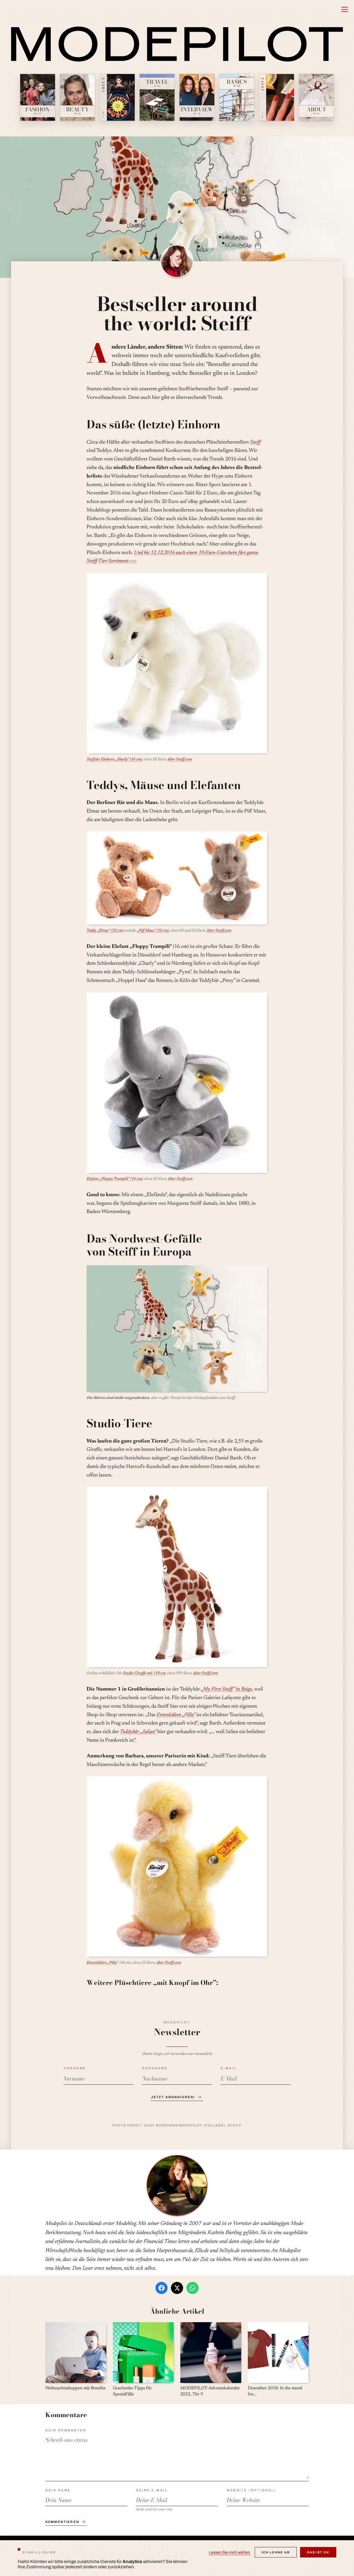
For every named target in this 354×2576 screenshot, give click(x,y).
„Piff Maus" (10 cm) (153, 931)
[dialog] (177, 2558)
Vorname (75, 2068)
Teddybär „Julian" (138, 1732)
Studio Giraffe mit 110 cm (144, 1673)
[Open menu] (345, 9)
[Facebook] (162, 2288)
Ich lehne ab (276, 2552)
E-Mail (229, 2068)
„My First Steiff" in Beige (227, 1689)
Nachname (155, 2068)
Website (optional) (252, 2490)
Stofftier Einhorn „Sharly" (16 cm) (114, 760)
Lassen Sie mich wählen (230, 2552)
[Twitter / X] (177, 2288)
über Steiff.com (180, 760)
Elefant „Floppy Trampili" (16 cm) (114, 1179)
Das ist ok (318, 2552)
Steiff (255, 442)
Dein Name (58, 2490)
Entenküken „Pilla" (176, 1715)
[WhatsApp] (192, 2288)
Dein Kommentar (66, 2430)
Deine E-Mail (152, 2490)
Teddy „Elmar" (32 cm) (105, 931)
